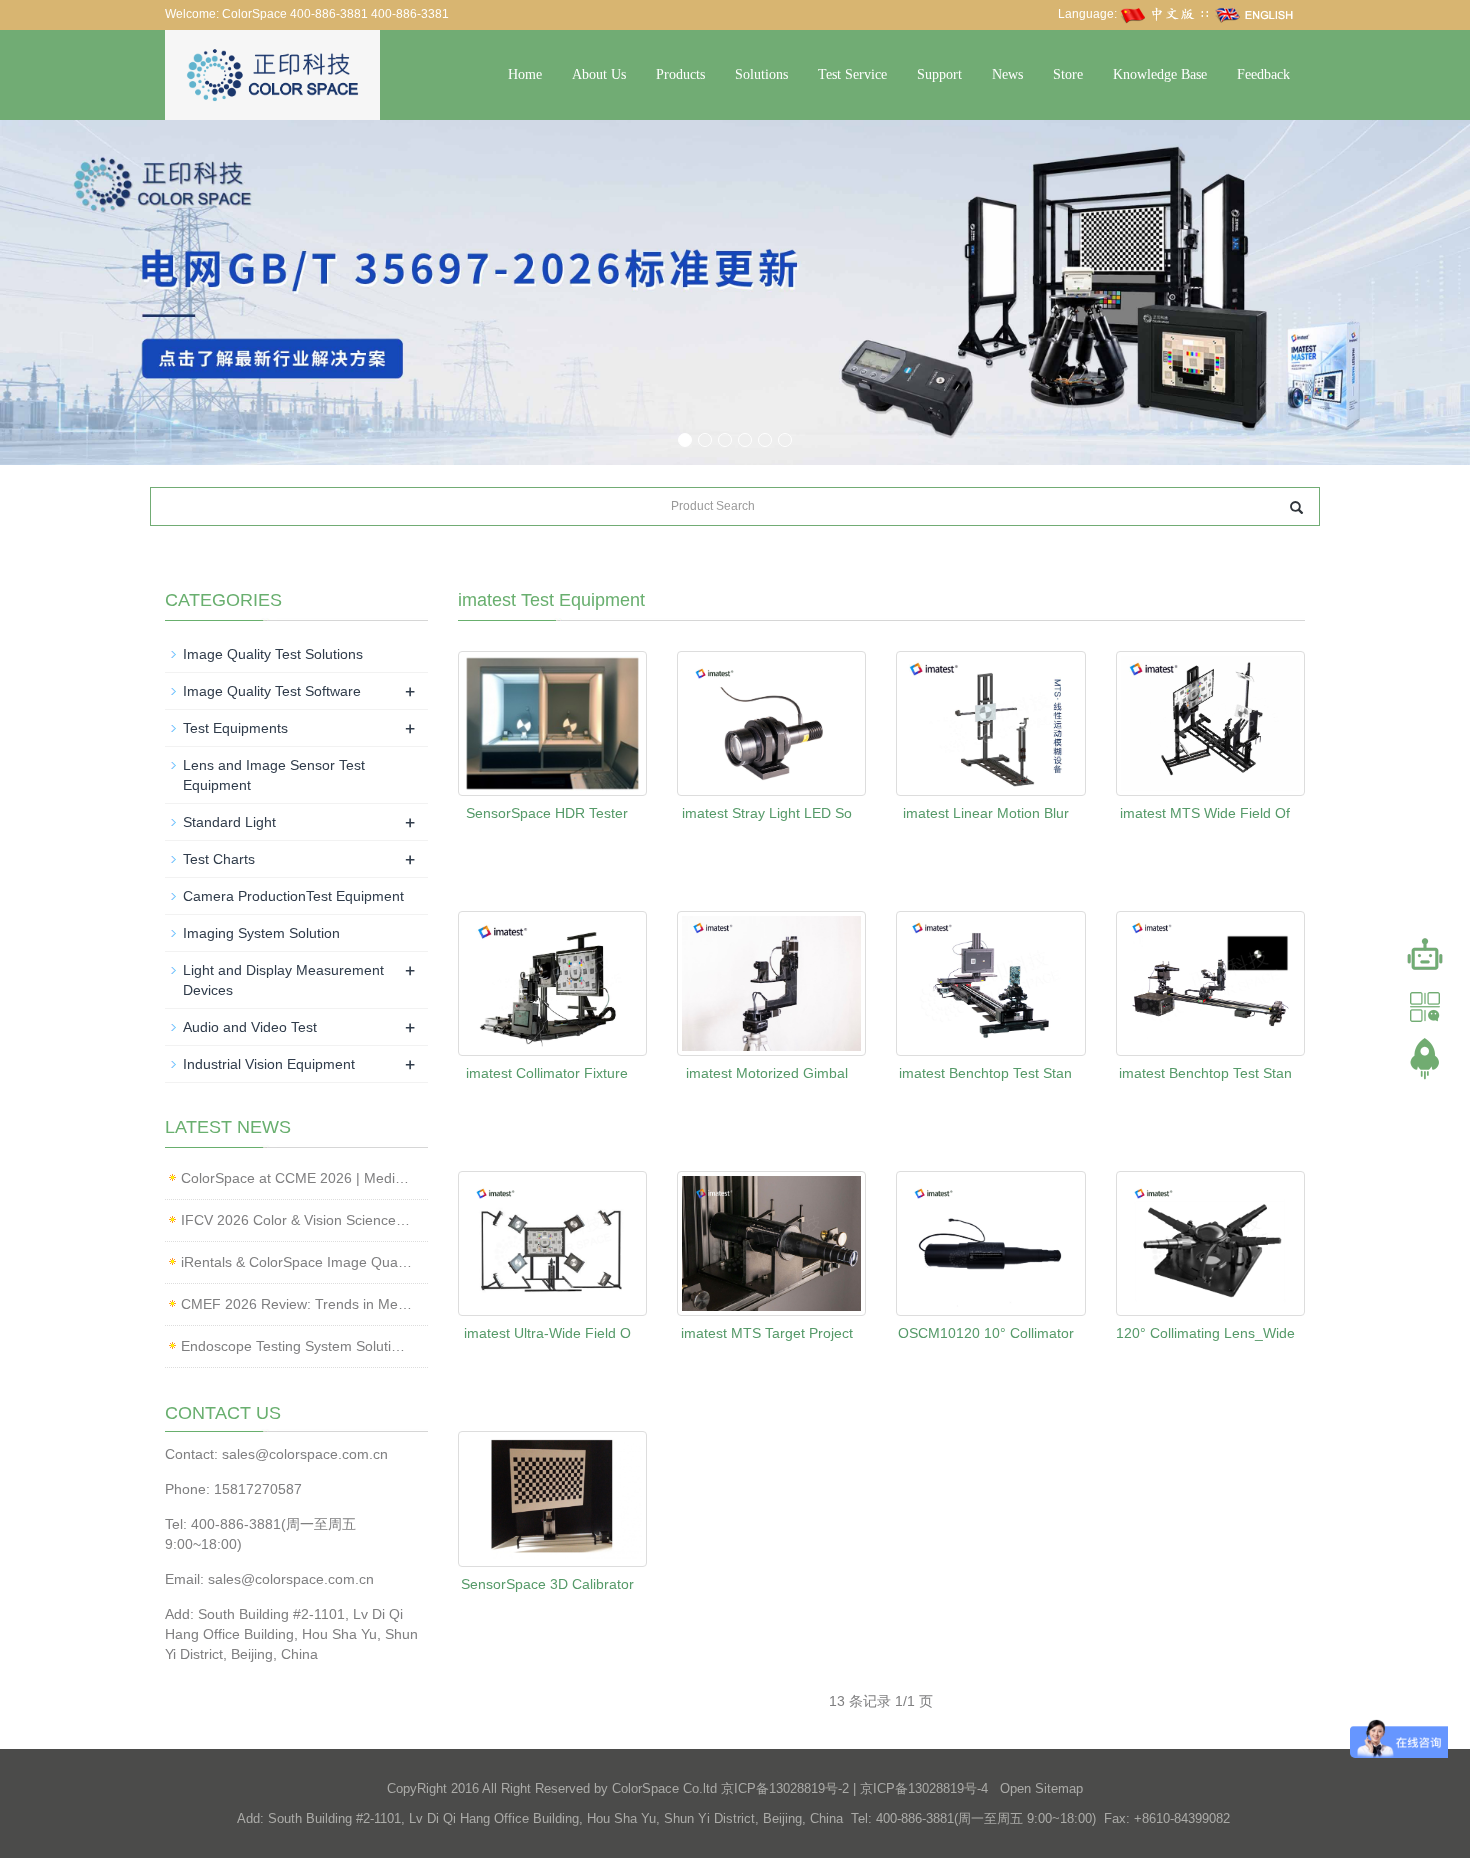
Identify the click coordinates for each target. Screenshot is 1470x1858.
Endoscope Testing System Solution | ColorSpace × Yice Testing (297, 1346)
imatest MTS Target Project (767, 1333)
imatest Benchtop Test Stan (985, 1073)
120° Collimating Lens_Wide (1205, 1333)
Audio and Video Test (250, 1027)
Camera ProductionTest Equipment (293, 896)
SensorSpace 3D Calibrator (547, 1584)
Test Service (852, 74)
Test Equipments (235, 728)
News (1007, 74)
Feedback (1263, 74)
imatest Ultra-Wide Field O (547, 1333)
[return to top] (1425, 1059)
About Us (599, 74)
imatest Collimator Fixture (547, 1073)
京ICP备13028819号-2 (785, 1788)
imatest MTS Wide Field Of (1205, 813)
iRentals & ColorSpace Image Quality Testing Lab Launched (297, 1262)
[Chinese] (1159, 14)
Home (525, 74)
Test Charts (219, 859)
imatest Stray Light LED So (767, 813)
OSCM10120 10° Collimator (986, 1333)
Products (680, 74)
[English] (1255, 14)
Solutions (761, 74)
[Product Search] (1296, 507)
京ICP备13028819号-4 (924, 1788)
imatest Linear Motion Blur (986, 813)
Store (1068, 74)
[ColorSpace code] (1425, 1007)
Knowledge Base (1160, 74)
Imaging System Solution (261, 933)
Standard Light (229, 822)
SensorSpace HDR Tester (547, 813)
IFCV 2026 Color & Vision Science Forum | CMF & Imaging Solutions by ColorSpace (297, 1220)
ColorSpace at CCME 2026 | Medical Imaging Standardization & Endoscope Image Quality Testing (297, 1178)
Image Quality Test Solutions (273, 654)
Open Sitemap (1041, 1788)
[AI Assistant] (1425, 955)
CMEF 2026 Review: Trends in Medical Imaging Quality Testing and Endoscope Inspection (297, 1304)
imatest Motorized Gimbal (767, 1073)
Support (939, 74)
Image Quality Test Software (272, 691)
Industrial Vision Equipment (269, 1064)
